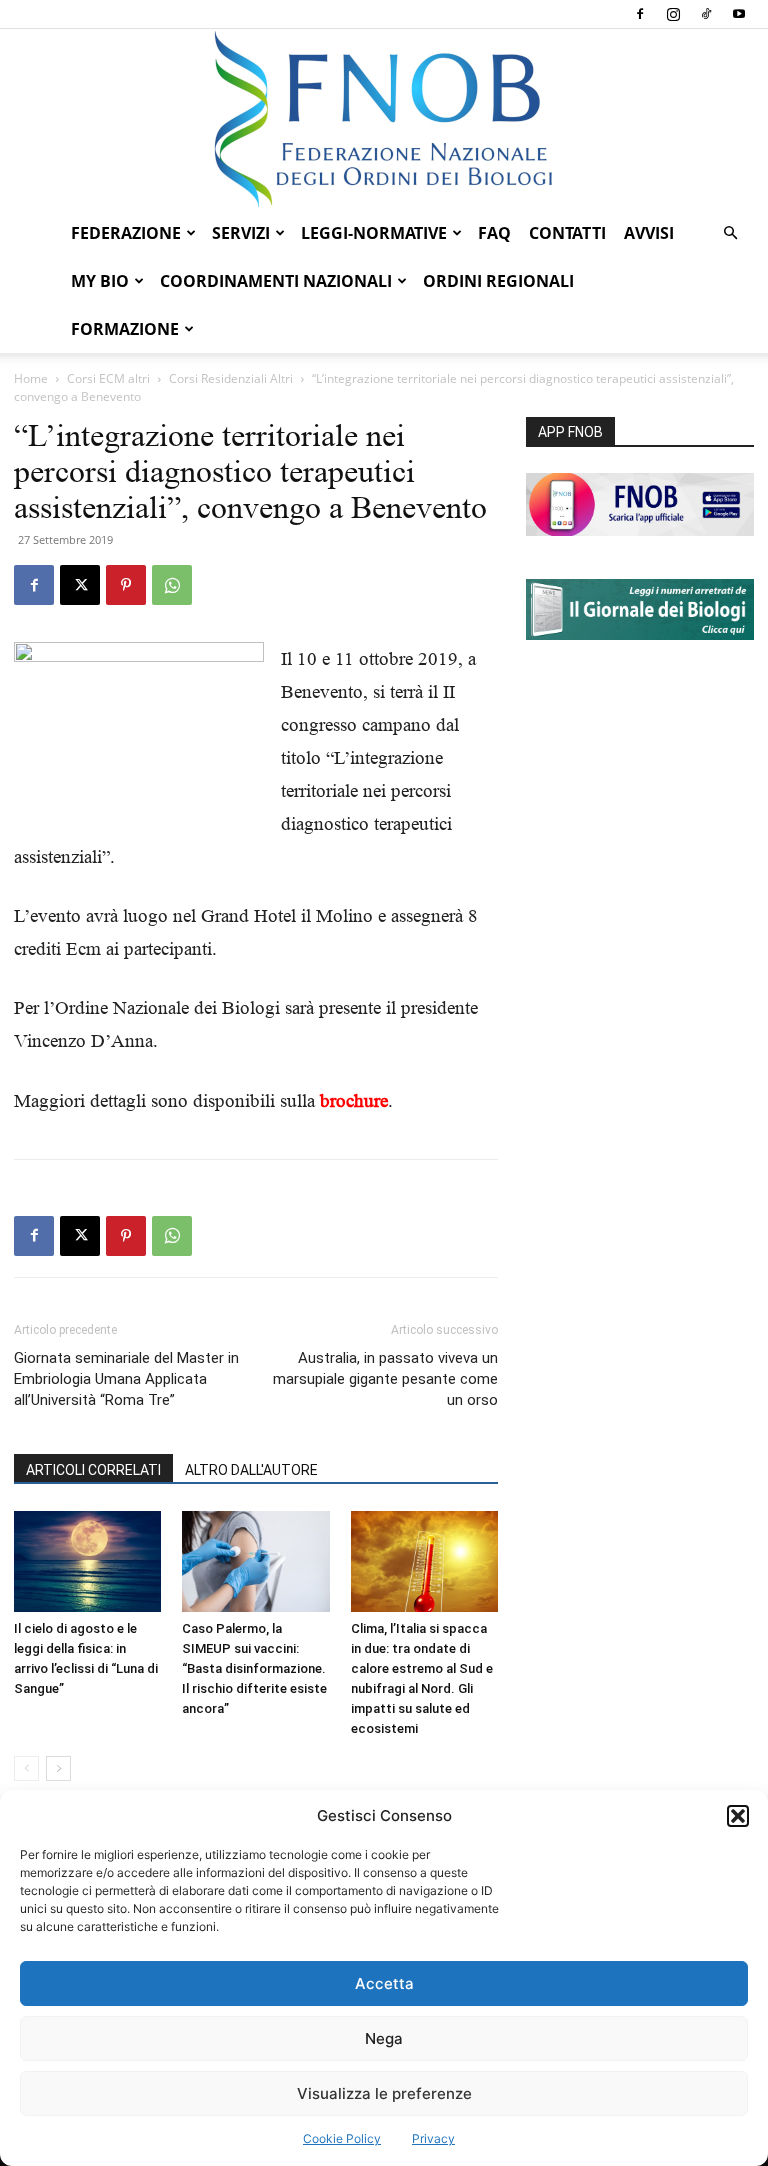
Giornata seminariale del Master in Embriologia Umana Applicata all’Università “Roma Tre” (126, 1379)
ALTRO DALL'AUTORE (251, 1470)
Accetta (384, 1983)
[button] (738, 1816)
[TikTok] (706, 14)
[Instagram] (673, 14)
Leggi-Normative (374, 233)
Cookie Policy (342, 2138)
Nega (384, 2038)
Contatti (567, 233)
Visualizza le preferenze (384, 2093)
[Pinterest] (126, 585)
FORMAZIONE (125, 329)
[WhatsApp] (172, 585)
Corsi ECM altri (108, 378)
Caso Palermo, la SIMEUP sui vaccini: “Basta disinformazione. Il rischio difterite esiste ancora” (254, 1668)
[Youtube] (739, 14)
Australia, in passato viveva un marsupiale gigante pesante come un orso (385, 1379)
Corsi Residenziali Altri (231, 378)
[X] (80, 585)
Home (31, 378)
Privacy (433, 2138)
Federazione (126, 233)
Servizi (241, 233)
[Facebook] (640, 14)
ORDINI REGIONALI (498, 281)
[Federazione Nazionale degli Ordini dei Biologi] (384, 119)
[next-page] (58, 1768)
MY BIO (100, 281)
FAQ (494, 233)
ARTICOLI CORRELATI (93, 1470)
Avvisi (649, 233)
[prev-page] (26, 1768)
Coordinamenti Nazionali (276, 281)
